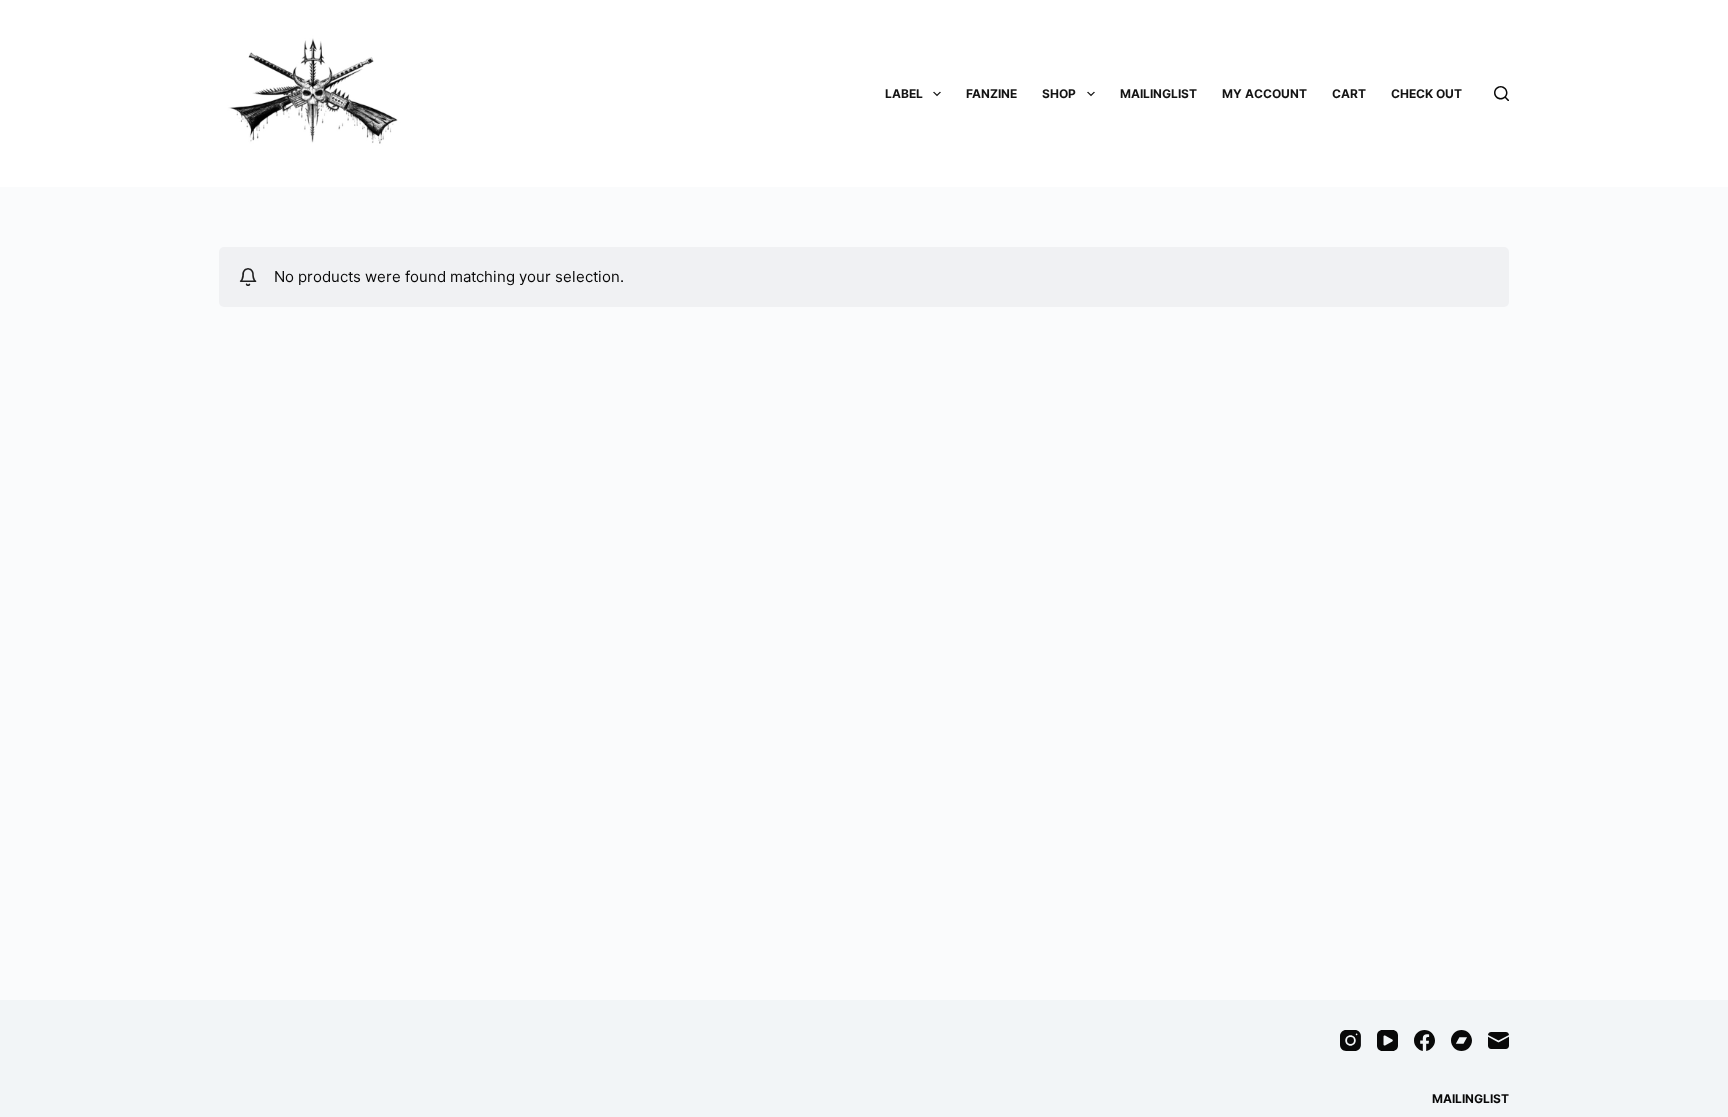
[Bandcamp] (1461, 1040)
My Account (1264, 93)
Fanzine (991, 93)
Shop (1059, 93)
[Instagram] (1350, 1040)
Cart (1349, 93)
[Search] (1501, 93)
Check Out (1426, 93)
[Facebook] (1424, 1040)
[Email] (1498, 1040)
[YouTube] (1387, 1040)
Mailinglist (1158, 93)
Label (904, 93)
